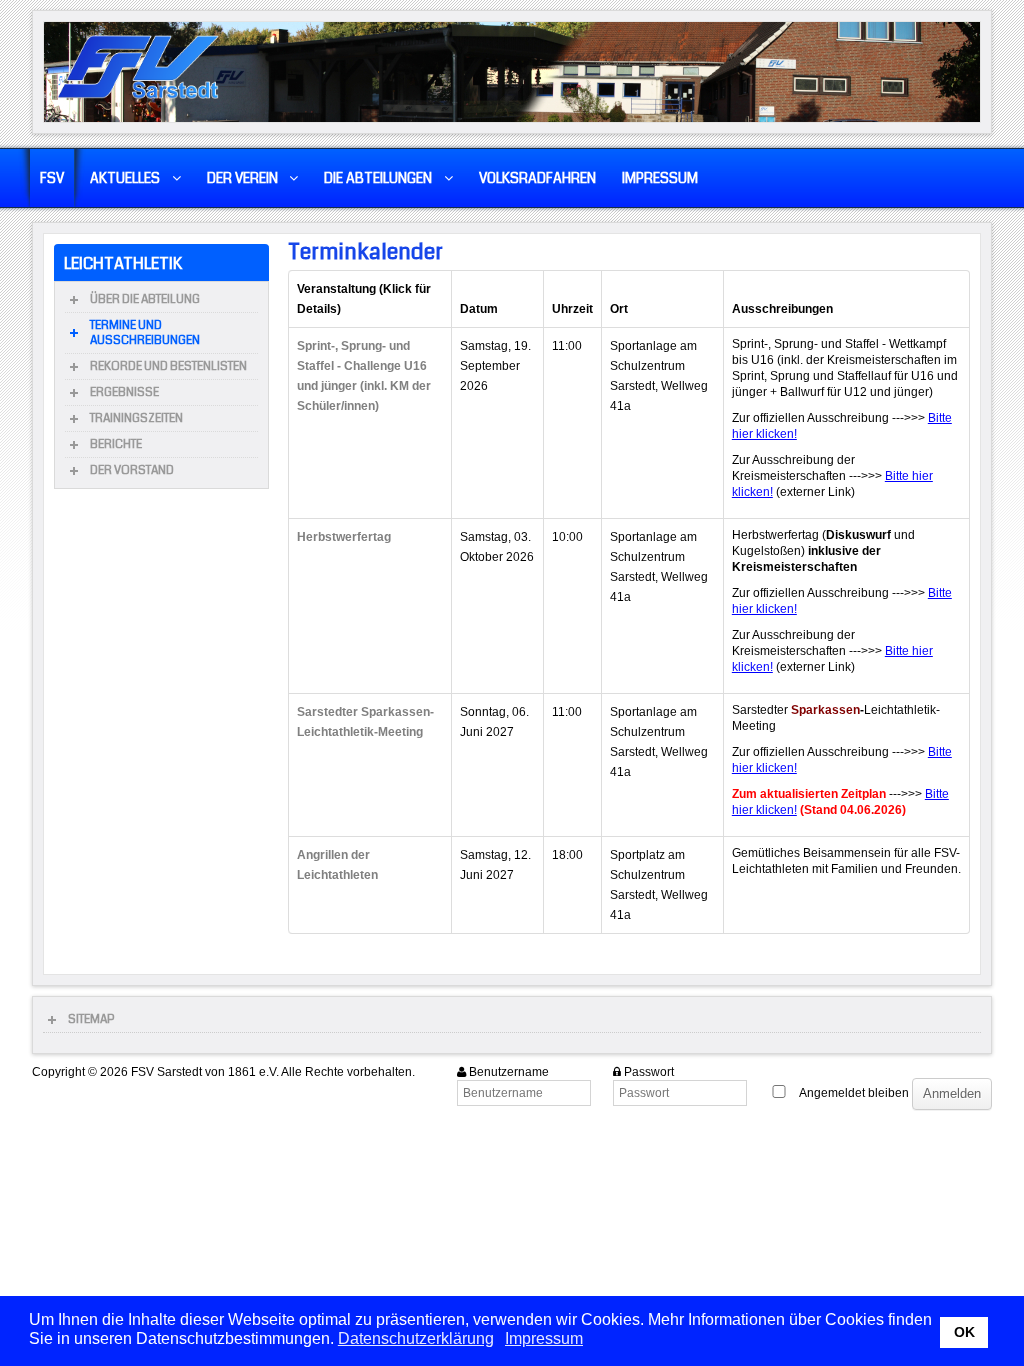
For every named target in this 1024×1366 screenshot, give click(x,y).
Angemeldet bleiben (854, 1093)
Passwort (649, 1072)
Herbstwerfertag (344, 537)
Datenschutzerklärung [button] (416, 1338)
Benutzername (509, 1072)
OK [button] (964, 1332)
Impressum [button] (544, 1338)
